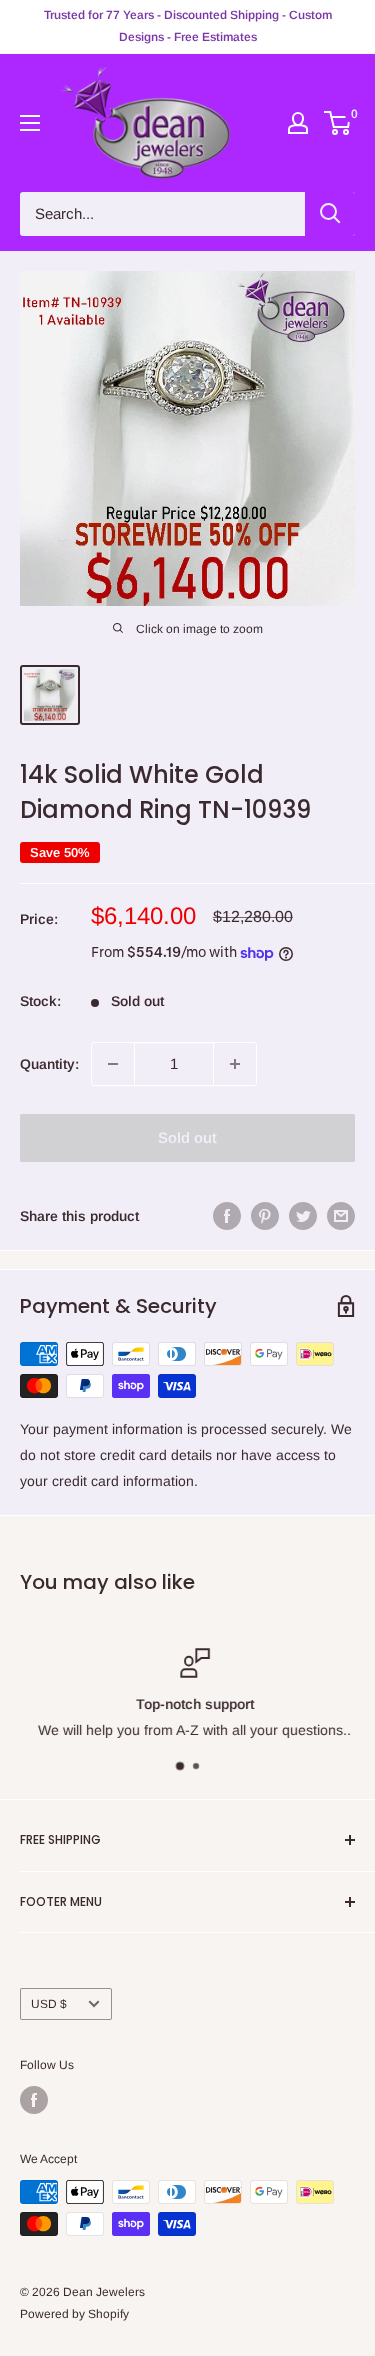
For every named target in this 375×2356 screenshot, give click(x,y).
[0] (338, 123)
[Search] (330, 214)
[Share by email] (341, 1216)
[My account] (298, 123)
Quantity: (49, 1064)
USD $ (49, 2004)
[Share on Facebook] (227, 1216)
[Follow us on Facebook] (34, 2100)
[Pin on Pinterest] (265, 1216)
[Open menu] (30, 123)
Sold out (187, 1137)
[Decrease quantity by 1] (113, 1064)
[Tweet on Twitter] (303, 1216)
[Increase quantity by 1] (235, 1064)
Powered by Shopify (74, 2314)
